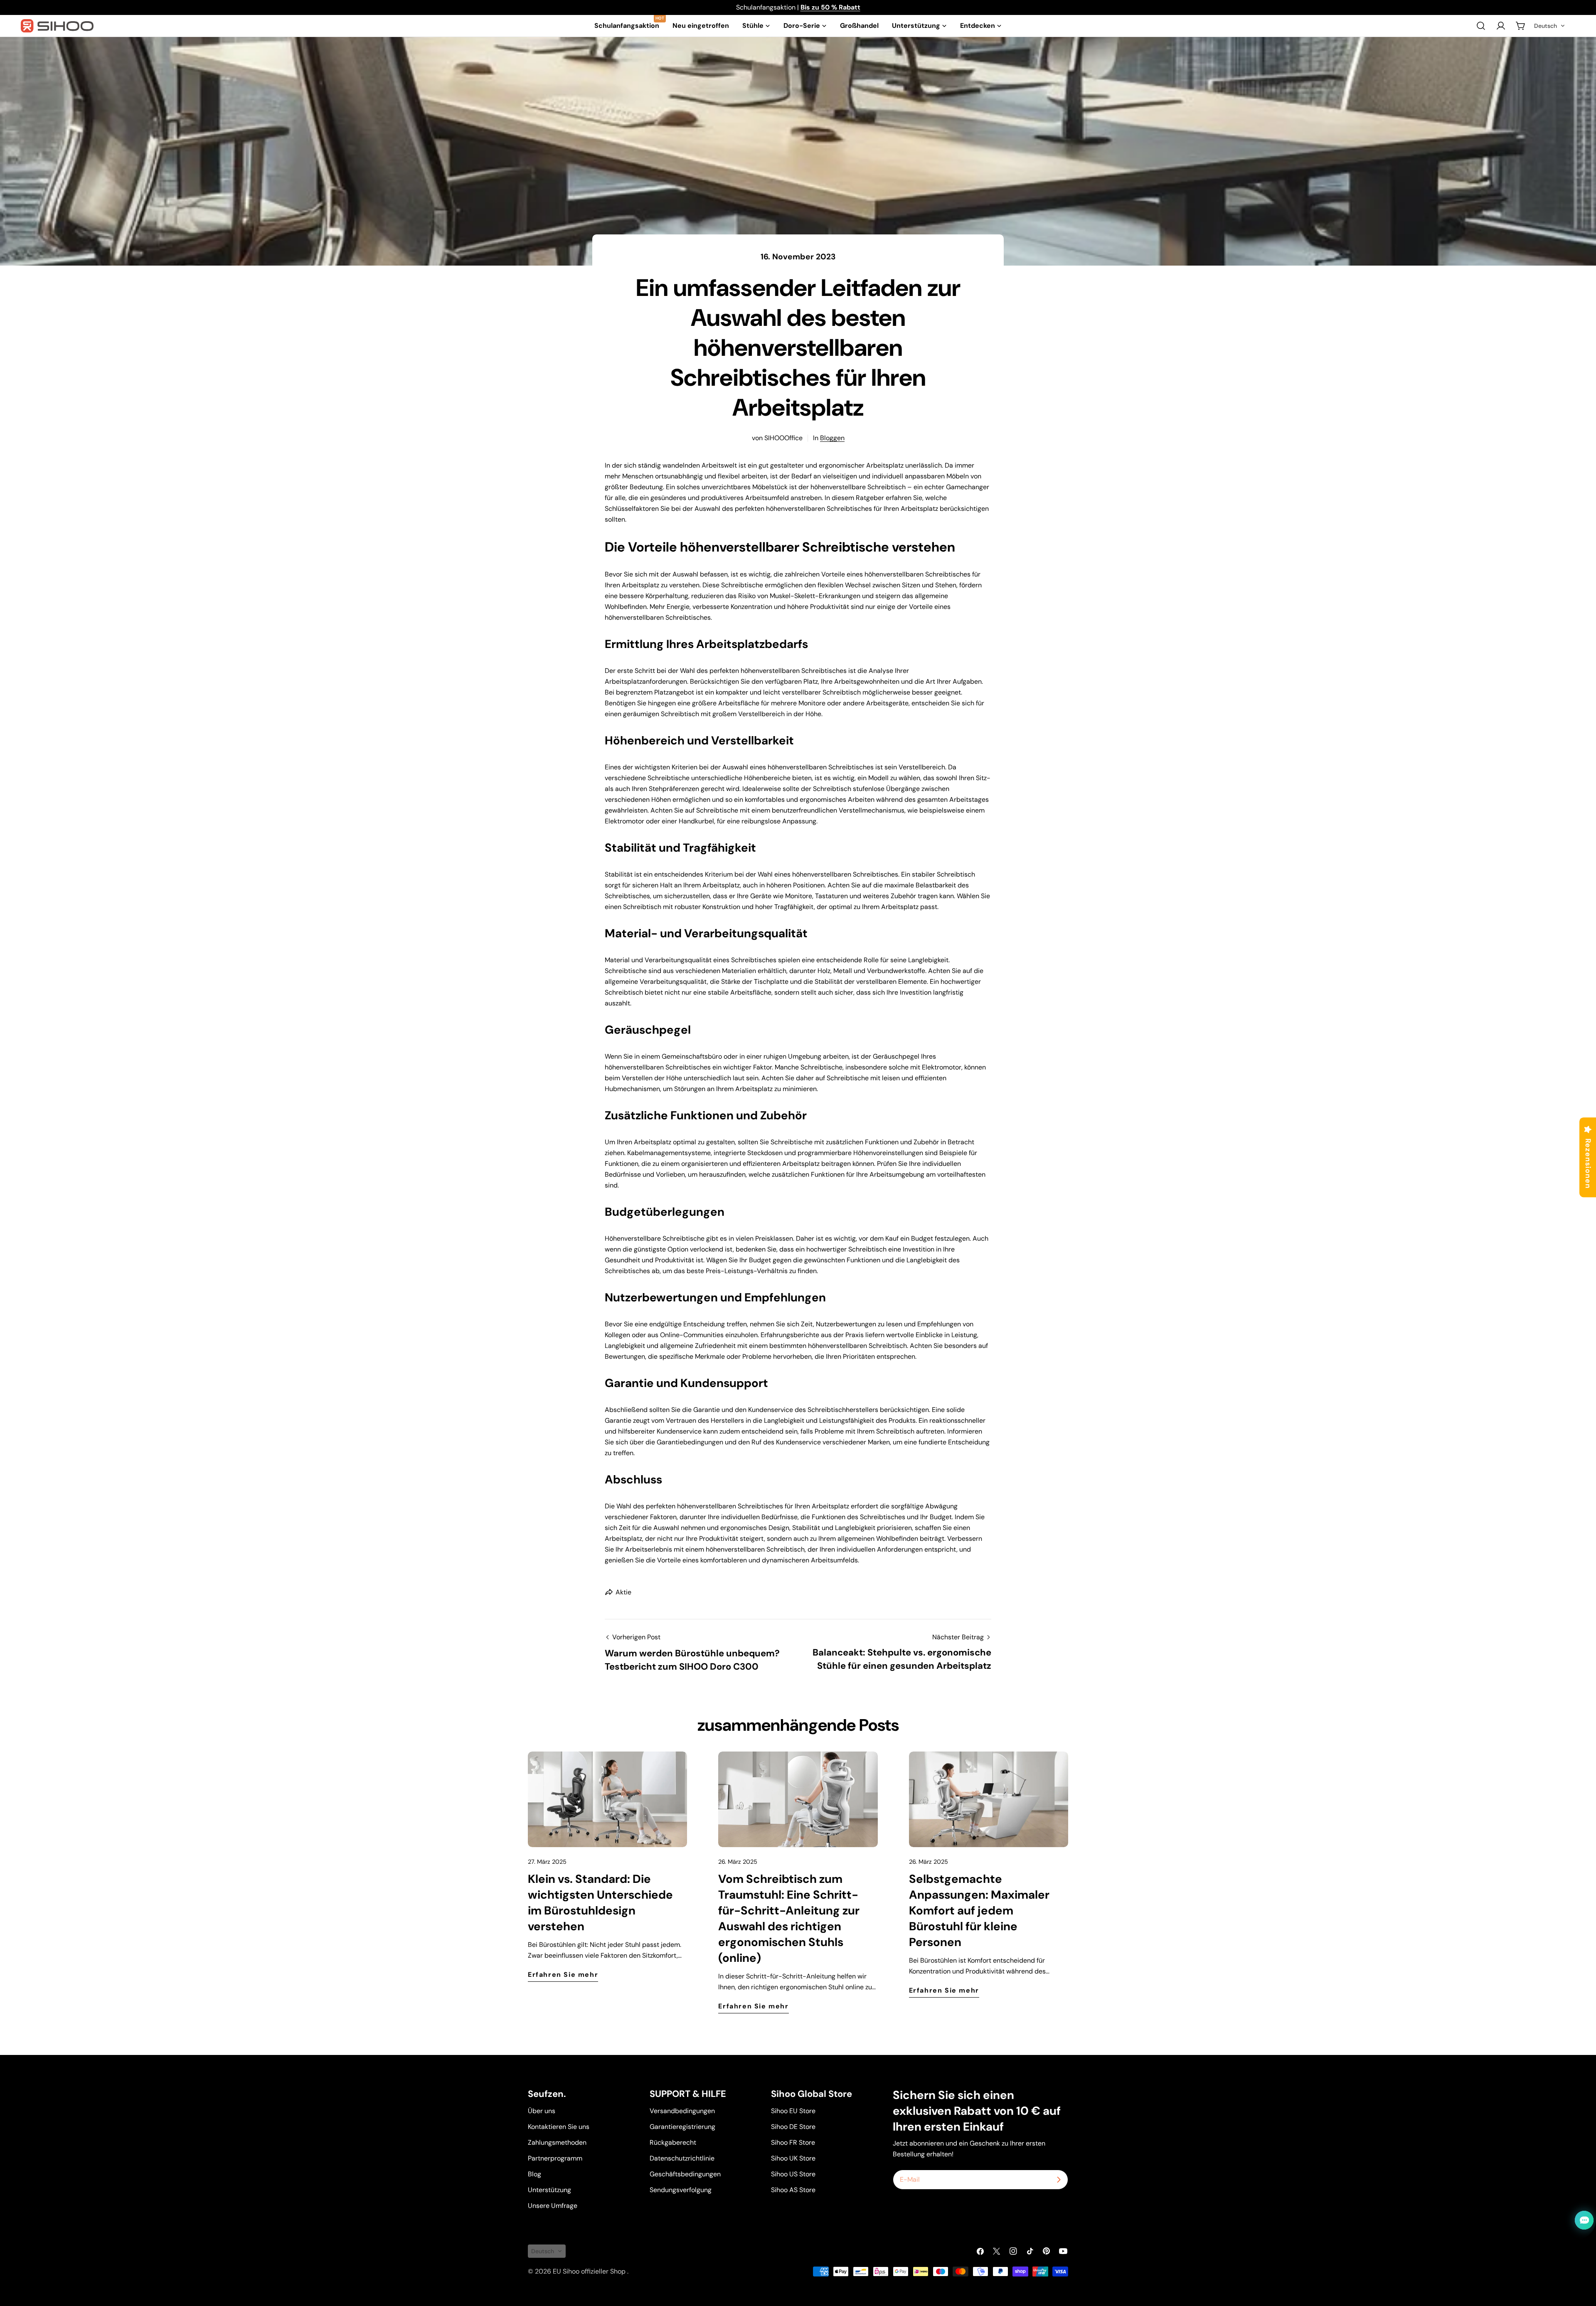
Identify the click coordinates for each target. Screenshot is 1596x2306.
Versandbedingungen (682, 2111)
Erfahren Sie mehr (563, 1975)
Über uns (542, 2111)
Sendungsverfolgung (681, 2190)
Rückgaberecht (673, 2142)
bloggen (832, 438)
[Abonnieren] (1059, 2180)
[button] (1550, 26)
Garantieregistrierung (682, 2127)
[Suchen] (1481, 26)
